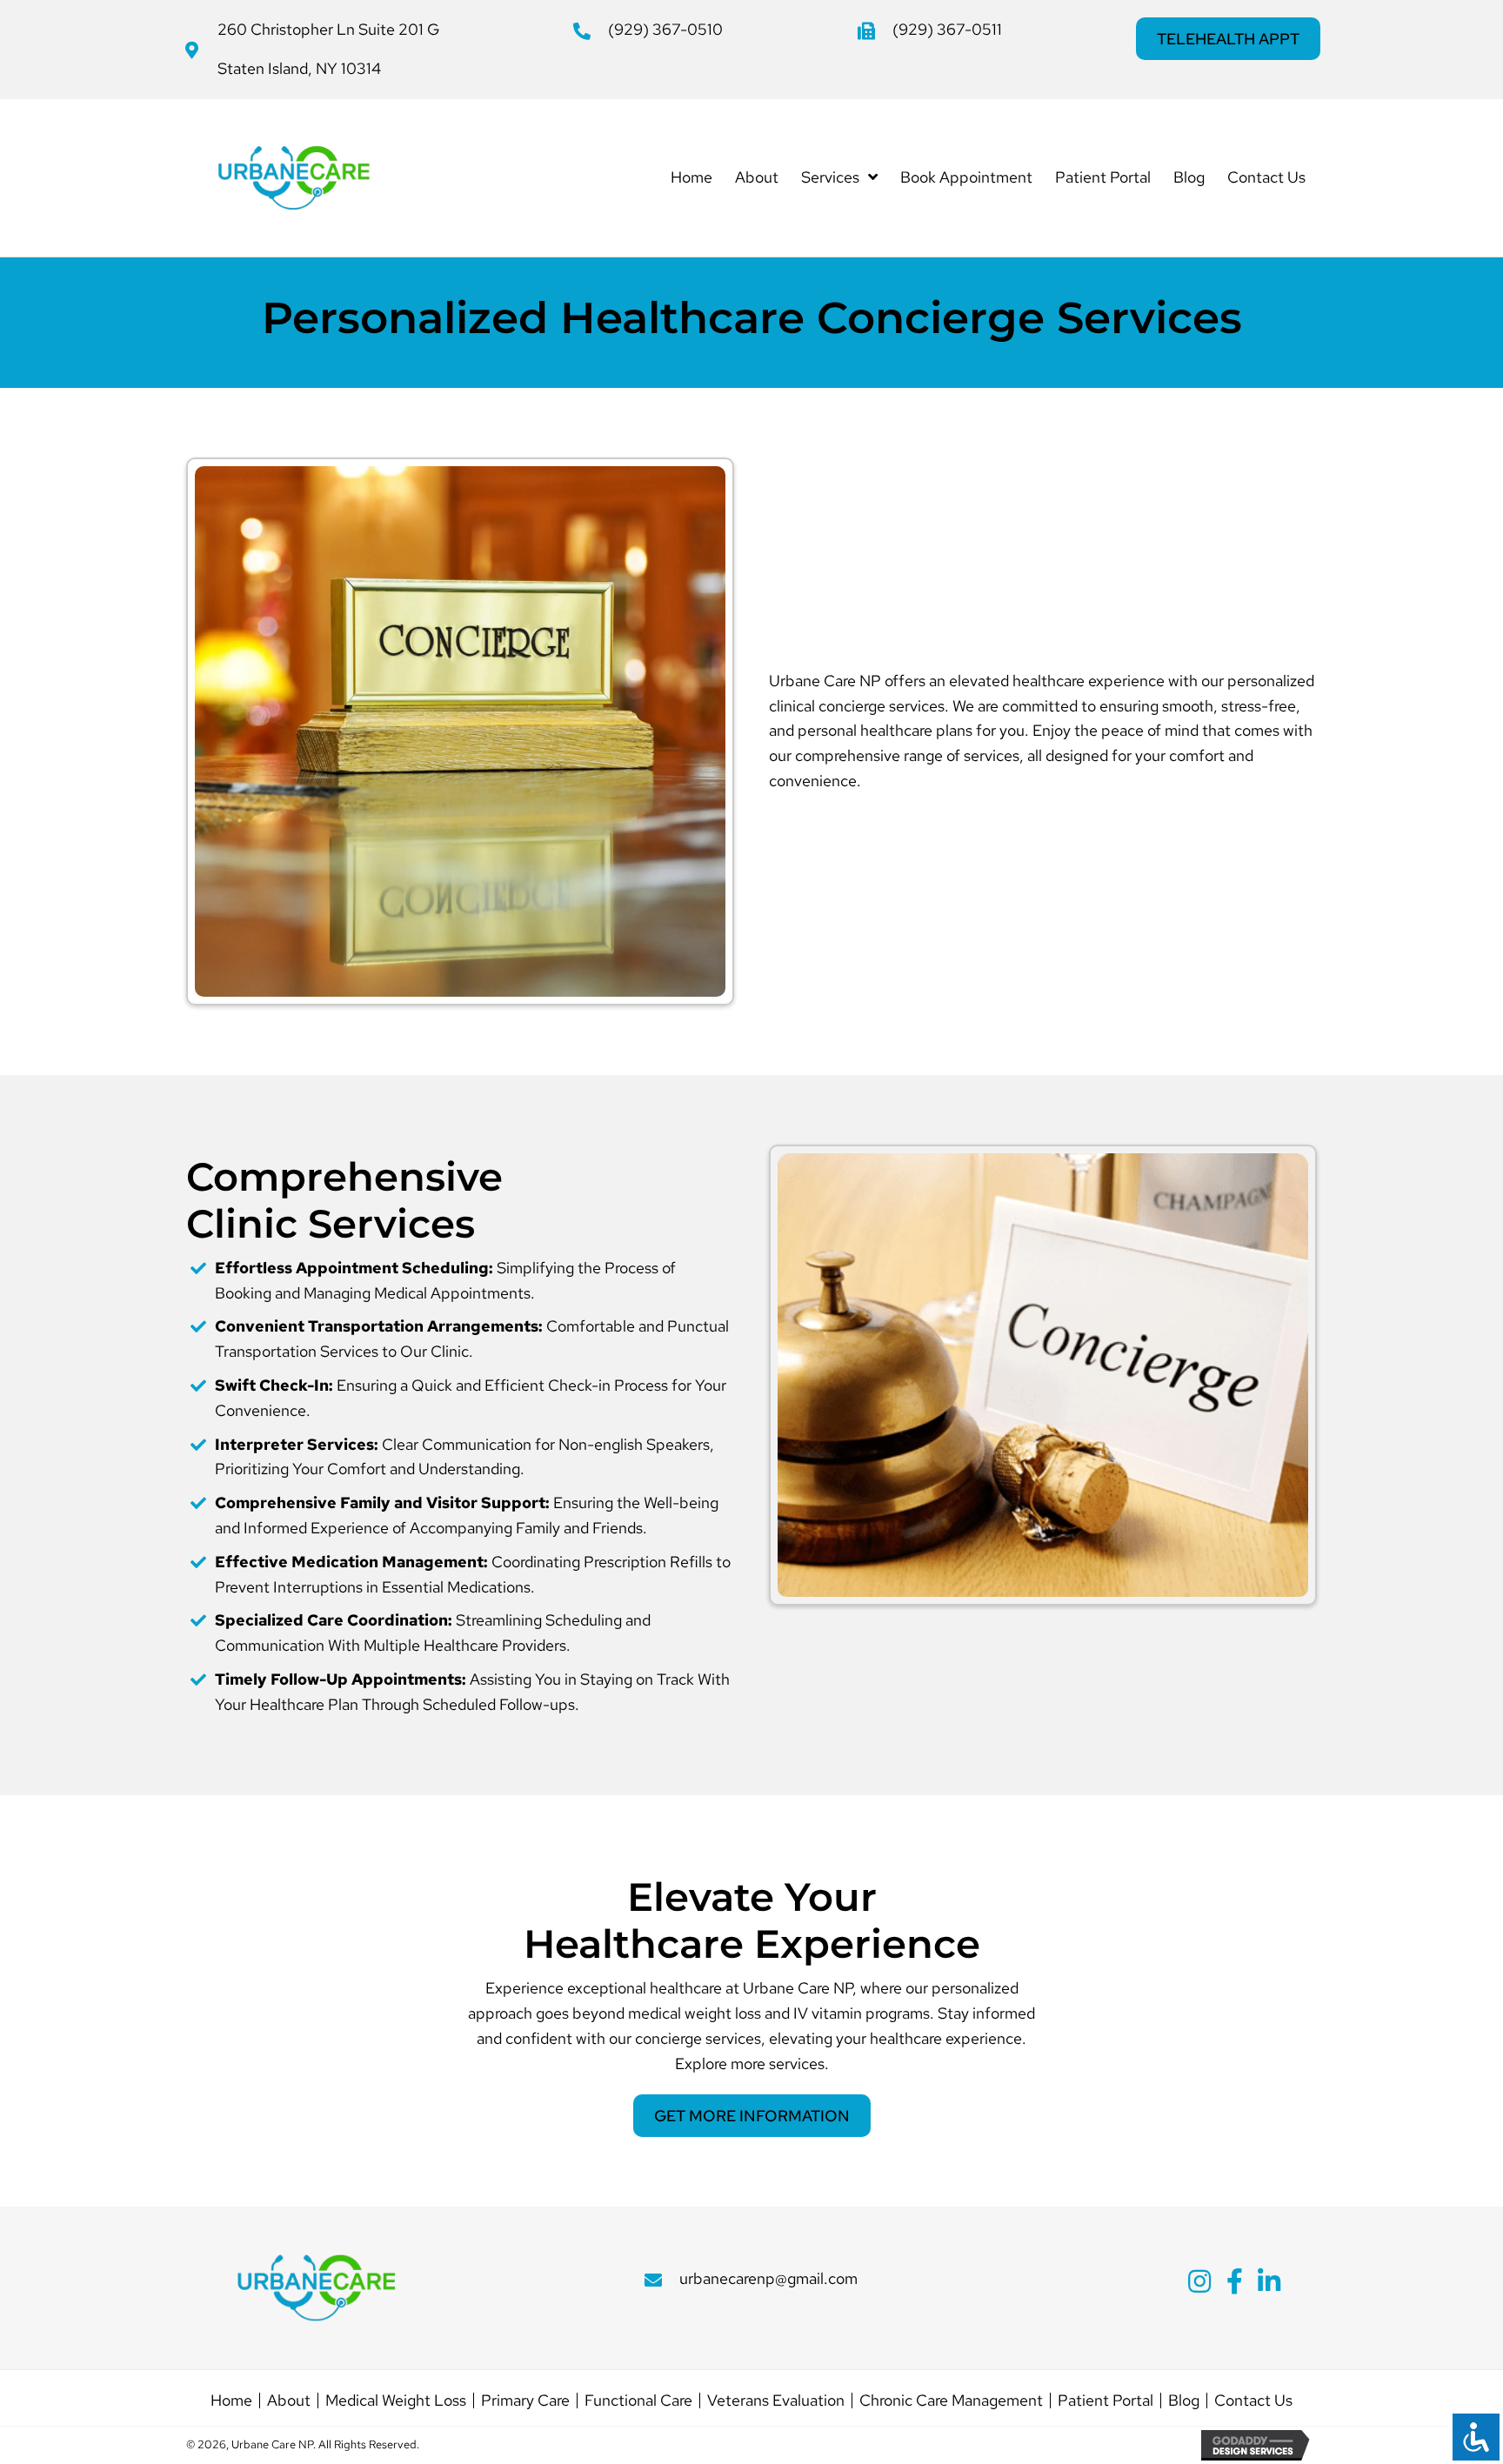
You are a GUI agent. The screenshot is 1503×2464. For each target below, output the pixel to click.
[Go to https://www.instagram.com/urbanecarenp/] (1199, 2284)
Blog (1184, 2401)
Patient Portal (1106, 2401)
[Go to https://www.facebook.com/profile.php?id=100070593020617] (1234, 2284)
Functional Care (638, 2401)
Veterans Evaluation (776, 2401)
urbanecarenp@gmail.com (768, 2278)
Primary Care (525, 2401)
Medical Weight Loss (396, 2401)
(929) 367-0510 (665, 29)
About (289, 2401)
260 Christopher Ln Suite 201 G (328, 29)
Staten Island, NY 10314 (299, 68)
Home (231, 2401)
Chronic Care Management (951, 2401)
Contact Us (1253, 2401)
